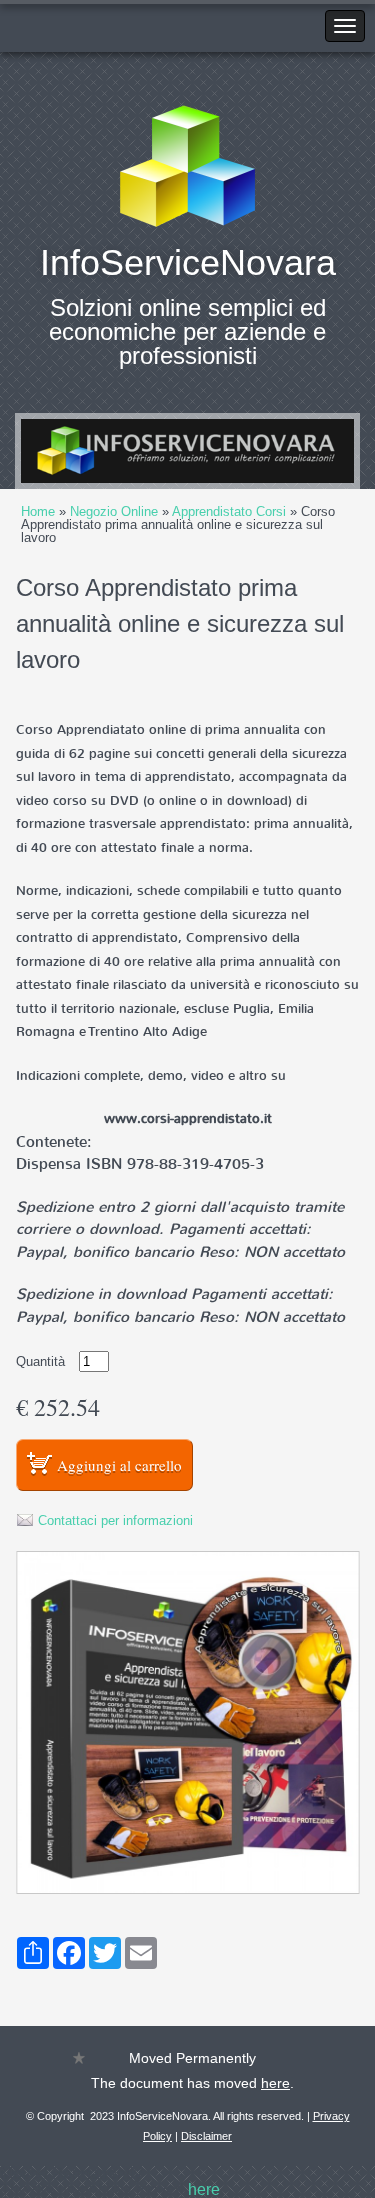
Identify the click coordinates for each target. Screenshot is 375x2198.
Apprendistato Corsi (229, 511)
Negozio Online (114, 511)
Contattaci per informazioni (115, 1520)
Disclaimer (206, 2136)
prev (77, 451)
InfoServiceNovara (188, 262)
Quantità (40, 1361)
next (298, 451)
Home (38, 511)
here (275, 2083)
